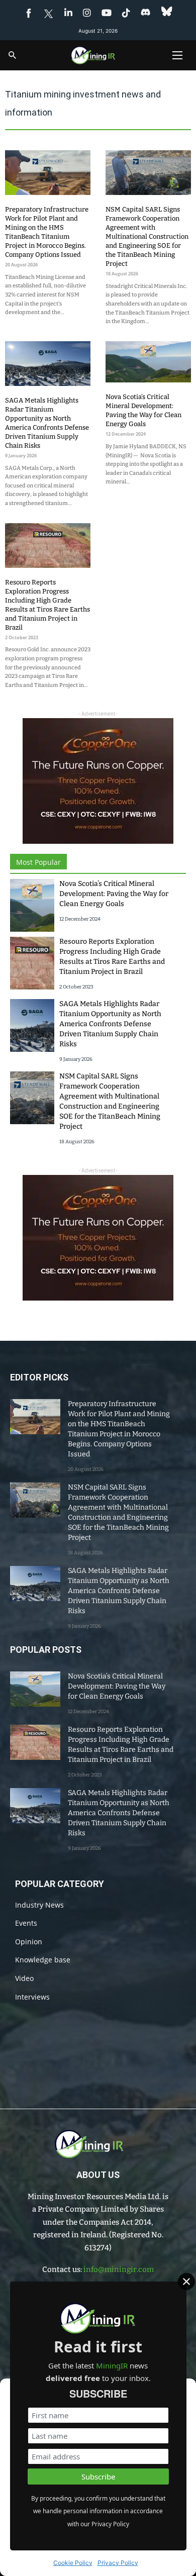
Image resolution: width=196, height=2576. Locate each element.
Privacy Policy (118, 2563)
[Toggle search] (13, 55)
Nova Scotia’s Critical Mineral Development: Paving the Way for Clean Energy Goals (114, 894)
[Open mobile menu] (177, 55)
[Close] (186, 2282)
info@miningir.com (119, 2269)
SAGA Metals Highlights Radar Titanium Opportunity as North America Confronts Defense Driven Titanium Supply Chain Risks (110, 1024)
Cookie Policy (73, 2563)
